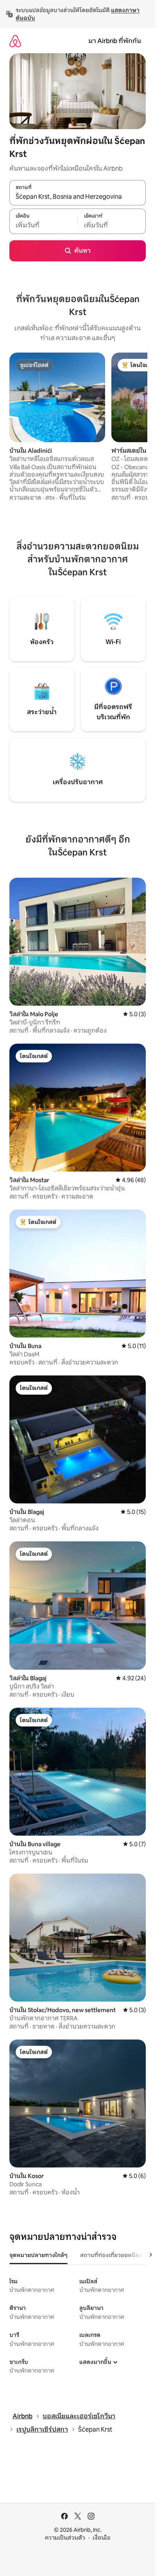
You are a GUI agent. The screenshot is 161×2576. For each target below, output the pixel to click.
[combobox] (78, 197)
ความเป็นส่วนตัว (65, 2538)
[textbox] (43, 225)
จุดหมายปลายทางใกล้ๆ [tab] (38, 2255)
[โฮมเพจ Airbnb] (15, 41)
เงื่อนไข (101, 2538)
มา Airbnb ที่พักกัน (115, 41)
